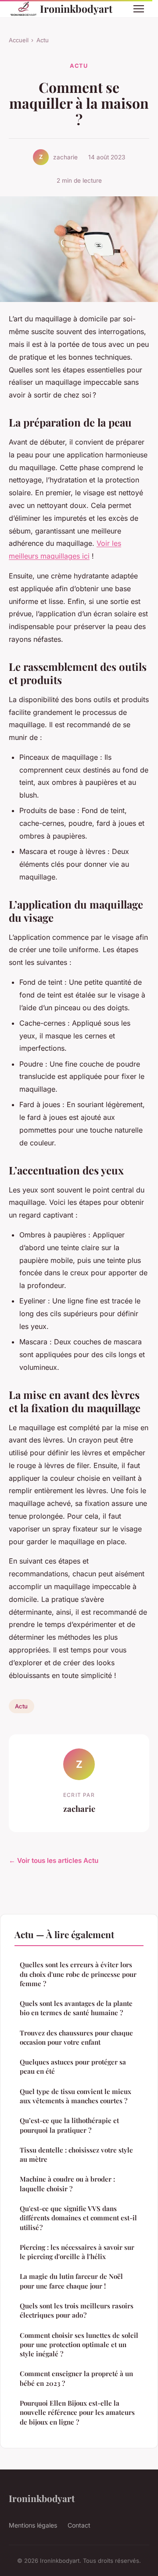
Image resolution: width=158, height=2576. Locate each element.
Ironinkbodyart (76, 9)
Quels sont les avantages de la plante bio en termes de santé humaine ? (76, 2008)
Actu (43, 40)
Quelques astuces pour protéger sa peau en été (73, 2066)
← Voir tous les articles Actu (54, 1860)
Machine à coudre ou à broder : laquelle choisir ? (67, 2184)
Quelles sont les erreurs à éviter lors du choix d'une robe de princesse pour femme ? (78, 1974)
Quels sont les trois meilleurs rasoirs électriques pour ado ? (77, 2310)
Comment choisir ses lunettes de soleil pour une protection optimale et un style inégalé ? (79, 2345)
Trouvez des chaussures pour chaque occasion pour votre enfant (76, 2037)
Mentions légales (33, 2525)
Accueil (19, 40)
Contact (79, 2525)
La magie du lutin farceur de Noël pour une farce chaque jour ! (71, 2281)
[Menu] (139, 9)
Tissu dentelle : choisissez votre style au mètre (76, 2155)
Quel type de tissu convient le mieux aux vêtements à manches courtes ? (75, 2096)
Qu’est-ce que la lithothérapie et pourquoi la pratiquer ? (69, 2125)
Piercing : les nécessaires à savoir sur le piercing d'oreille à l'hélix (77, 2252)
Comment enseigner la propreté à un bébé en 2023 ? (76, 2378)
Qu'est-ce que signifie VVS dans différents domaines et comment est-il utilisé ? (78, 2218)
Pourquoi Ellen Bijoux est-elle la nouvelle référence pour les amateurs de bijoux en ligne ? (77, 2412)
